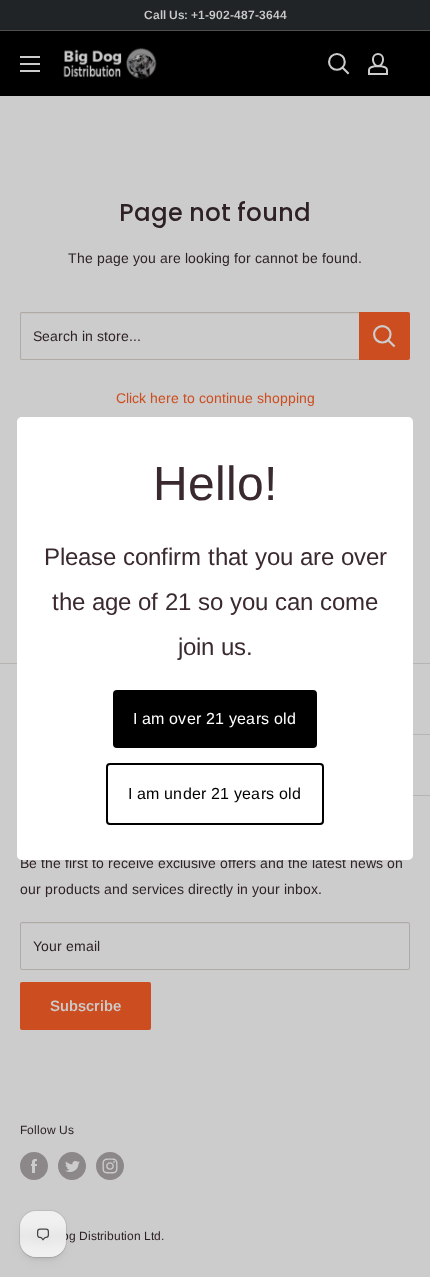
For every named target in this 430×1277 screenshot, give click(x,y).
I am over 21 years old (214, 718)
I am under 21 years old (214, 793)
